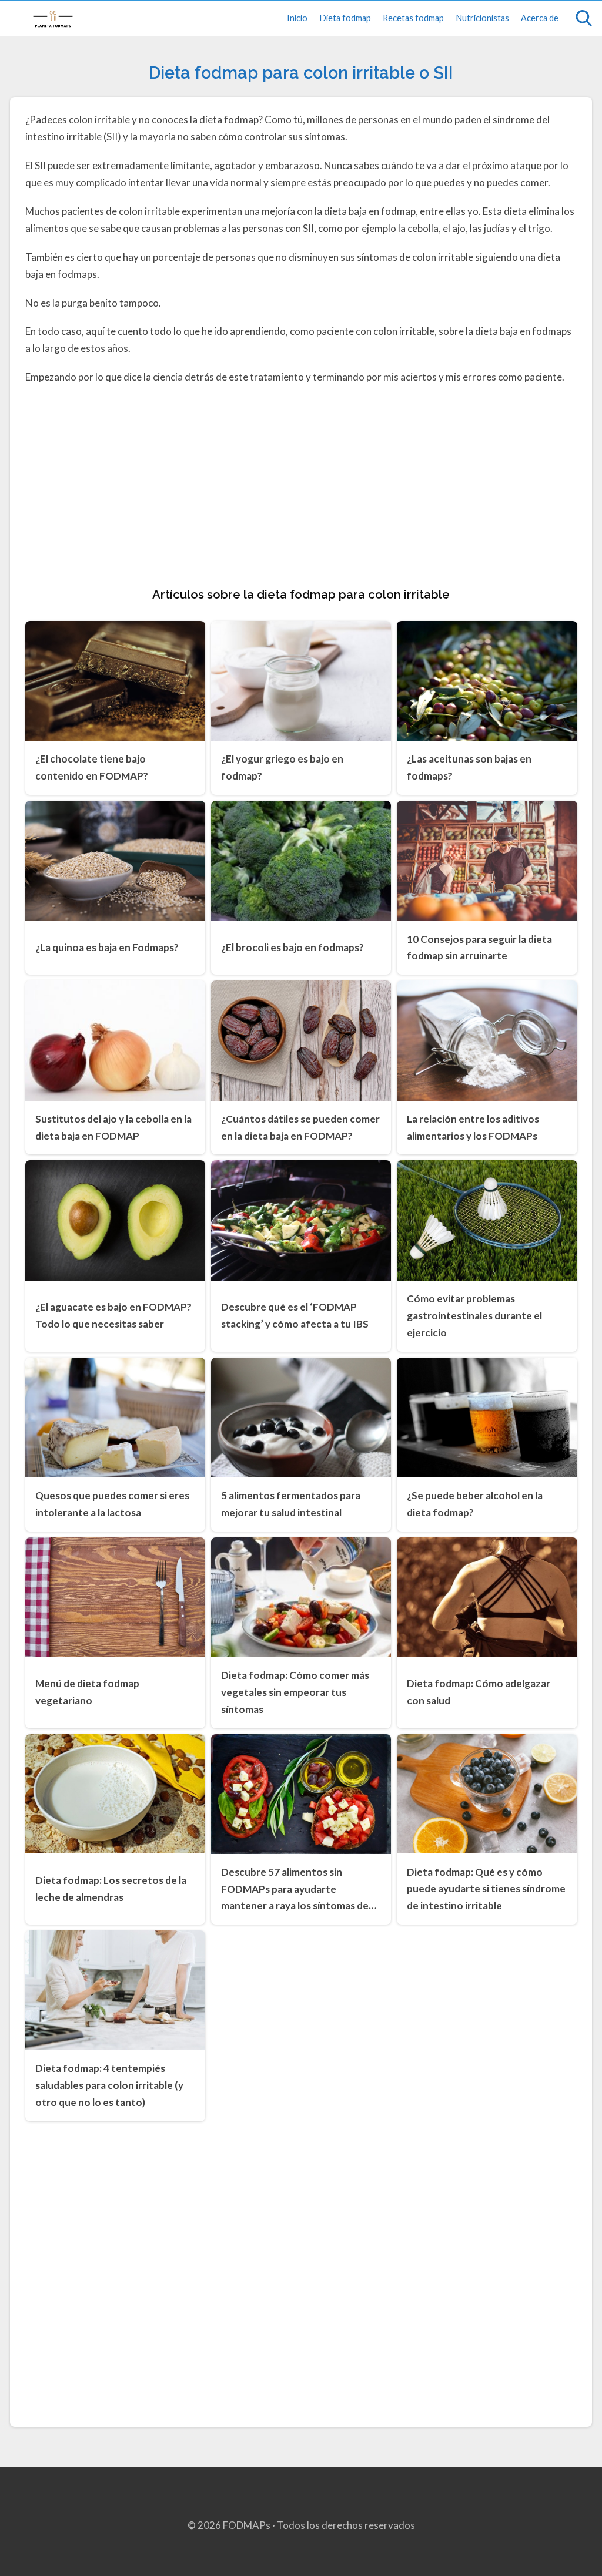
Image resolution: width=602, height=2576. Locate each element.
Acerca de (540, 18)
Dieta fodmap (345, 18)
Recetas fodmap (413, 18)
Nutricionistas (483, 18)
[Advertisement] (301, 483)
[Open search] (584, 18)
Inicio (297, 18)
